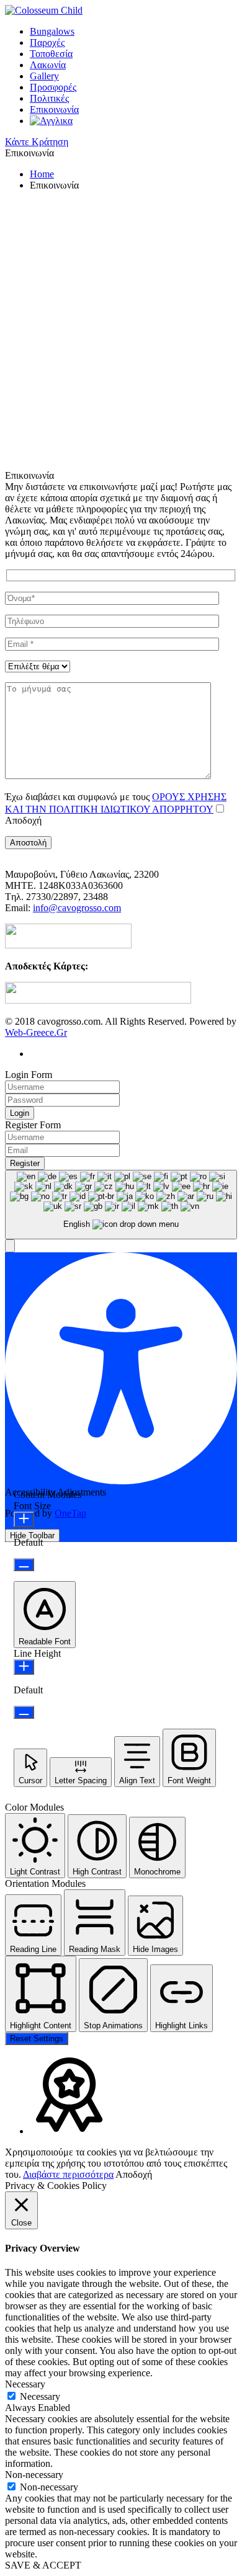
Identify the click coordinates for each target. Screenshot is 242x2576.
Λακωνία (48, 65)
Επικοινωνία (54, 109)
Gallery (44, 76)
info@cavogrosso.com (77, 908)
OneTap (70, 1513)
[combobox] (121, 1205)
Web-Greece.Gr (36, 1032)
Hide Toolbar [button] (32, 1535)
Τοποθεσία (51, 54)
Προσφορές (53, 87)
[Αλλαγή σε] (51, 121)
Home (42, 174)
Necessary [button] (25, 2384)
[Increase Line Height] (24, 1667)
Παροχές (47, 42)
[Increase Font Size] (24, 1519)
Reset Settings (37, 2039)
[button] (10, 1246)
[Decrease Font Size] (24, 1565)
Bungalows (52, 31)
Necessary (40, 2396)
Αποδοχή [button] (134, 2174)
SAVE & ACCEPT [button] (43, 2565)
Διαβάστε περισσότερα (68, 2174)
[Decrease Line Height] (24, 1712)
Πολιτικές (49, 98)
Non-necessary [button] (34, 2475)
